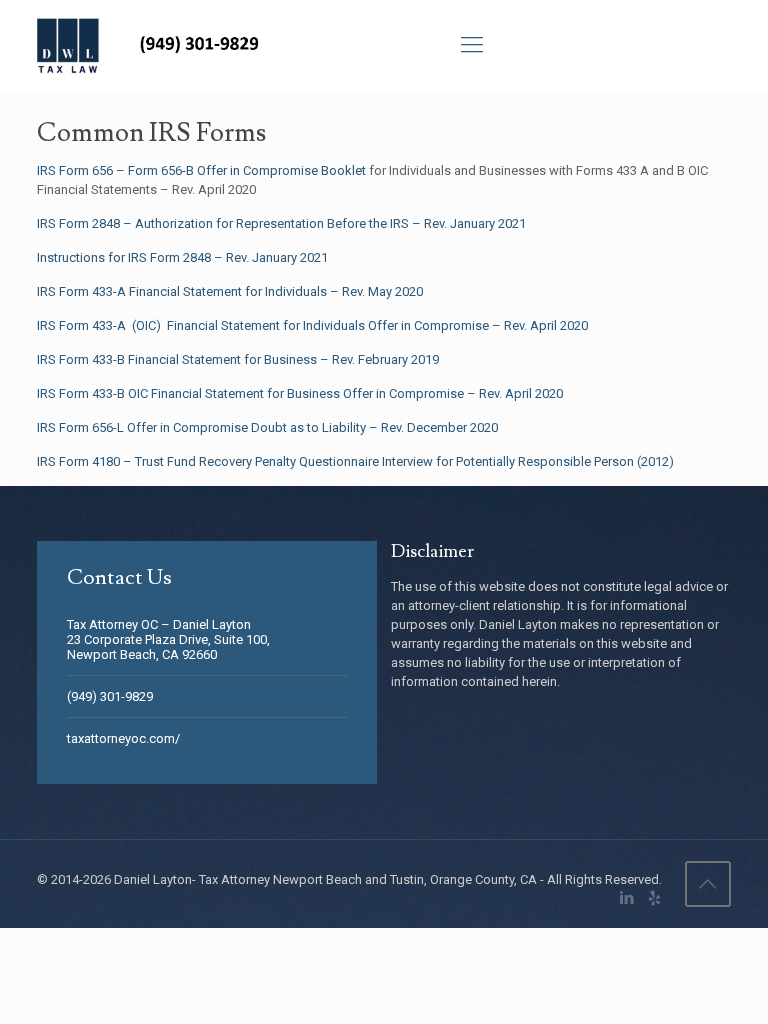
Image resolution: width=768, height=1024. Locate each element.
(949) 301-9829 (110, 696)
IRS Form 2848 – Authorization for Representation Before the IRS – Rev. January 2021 (281, 223)
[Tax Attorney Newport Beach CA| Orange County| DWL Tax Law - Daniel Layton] (153, 45)
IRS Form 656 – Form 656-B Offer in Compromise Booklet (201, 170)
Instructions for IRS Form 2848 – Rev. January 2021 (182, 257)
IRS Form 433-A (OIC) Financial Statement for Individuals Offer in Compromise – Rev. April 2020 (312, 325)
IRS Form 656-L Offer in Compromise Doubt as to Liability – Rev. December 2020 (267, 427)
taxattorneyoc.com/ (123, 738)
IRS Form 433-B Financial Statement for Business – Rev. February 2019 (238, 359)
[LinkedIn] (627, 898)
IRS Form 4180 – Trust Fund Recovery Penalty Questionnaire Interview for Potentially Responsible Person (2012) (355, 461)
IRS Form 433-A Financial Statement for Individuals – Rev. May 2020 (230, 291)
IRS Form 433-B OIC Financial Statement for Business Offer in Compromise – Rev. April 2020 (300, 393)
